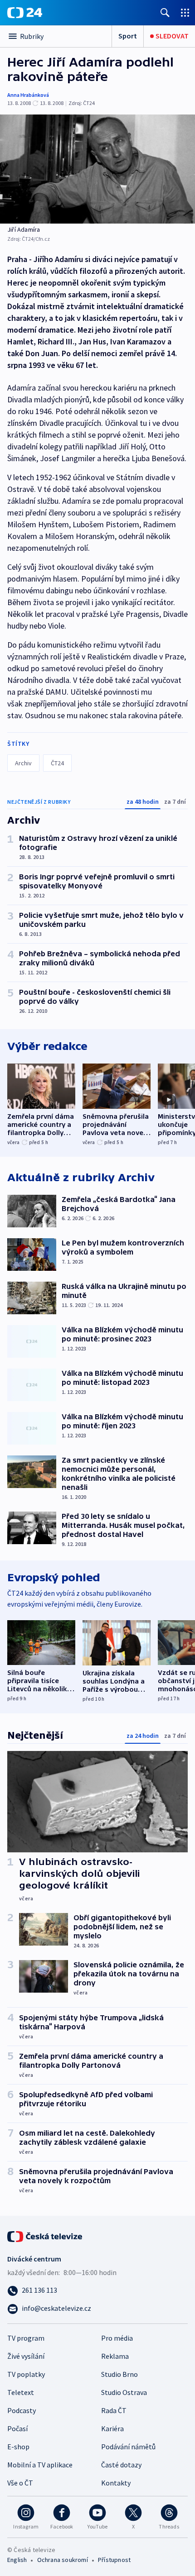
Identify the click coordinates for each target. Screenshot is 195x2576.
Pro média (117, 2338)
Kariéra (112, 2428)
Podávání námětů (128, 2447)
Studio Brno (119, 2374)
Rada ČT (114, 2410)
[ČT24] (25, 13)
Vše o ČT (20, 2483)
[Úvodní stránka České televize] (45, 2236)
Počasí (17, 2428)
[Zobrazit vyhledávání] (165, 12)
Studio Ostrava (124, 2392)
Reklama (115, 2356)
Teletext (21, 2392)
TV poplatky (26, 2374)
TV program (26, 2338)
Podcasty (22, 2410)
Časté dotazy (121, 2465)
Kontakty (116, 2483)
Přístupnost (114, 2560)
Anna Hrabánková (28, 95)
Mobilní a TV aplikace (40, 2465)
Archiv (23, 763)
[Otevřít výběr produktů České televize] (185, 12)
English (17, 2560)
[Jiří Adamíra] (97, 169)
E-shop (18, 2447)
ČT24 (57, 763)
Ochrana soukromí (63, 2560)
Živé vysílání (26, 2356)
